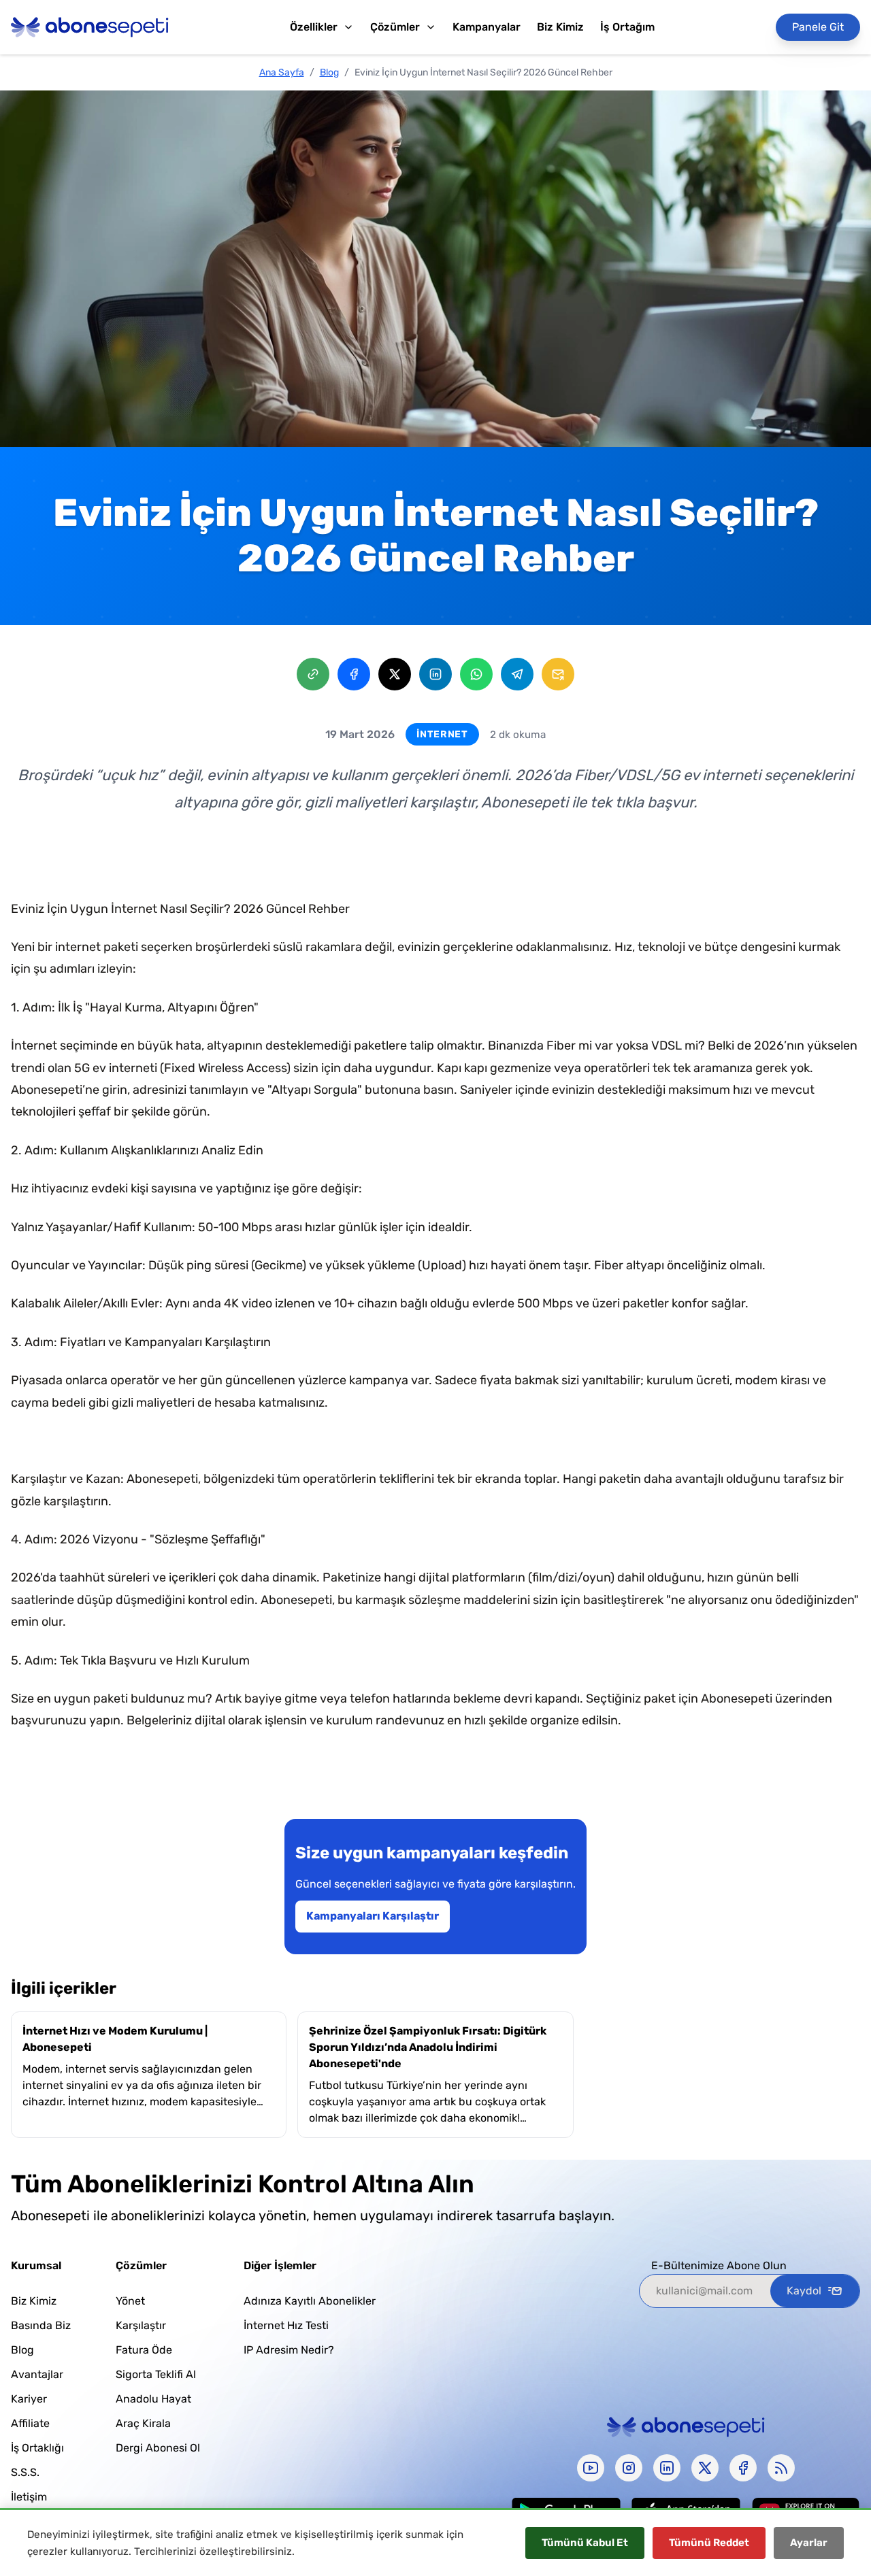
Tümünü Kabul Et (585, 2543)
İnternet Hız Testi (286, 2325)
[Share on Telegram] (517, 674)
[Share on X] (395, 674)
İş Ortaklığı (37, 2448)
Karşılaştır (141, 2325)
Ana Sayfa (282, 72)
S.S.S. (25, 2472)
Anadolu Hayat (153, 2399)
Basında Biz (41, 2325)
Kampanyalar (487, 27)
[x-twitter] (705, 2468)
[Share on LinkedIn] (435, 674)
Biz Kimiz (560, 27)
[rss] (781, 2468)
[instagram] (629, 2468)
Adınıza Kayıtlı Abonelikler (310, 2301)
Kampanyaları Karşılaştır (373, 1916)
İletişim (29, 2497)
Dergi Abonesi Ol (158, 2448)
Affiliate (30, 2423)
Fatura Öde (144, 2350)
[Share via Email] (558, 674)
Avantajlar (37, 2374)
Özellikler (314, 27)
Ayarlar (809, 2543)
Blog (329, 72)
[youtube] (591, 2468)
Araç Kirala (143, 2423)
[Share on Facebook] (354, 674)
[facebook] (743, 2468)
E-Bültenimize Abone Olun (719, 2265)
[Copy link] (313, 674)
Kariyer (29, 2399)
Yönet (130, 2301)
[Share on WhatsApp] (476, 674)
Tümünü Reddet (709, 2543)
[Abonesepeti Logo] (90, 27)
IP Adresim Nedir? (289, 2350)
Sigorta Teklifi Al (156, 2374)
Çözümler (395, 27)
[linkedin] (667, 2468)
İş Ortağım (627, 27)
